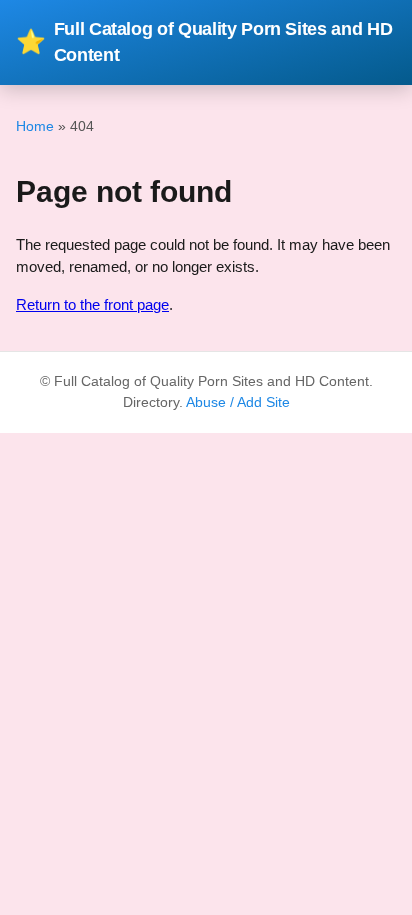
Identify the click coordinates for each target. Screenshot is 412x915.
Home (35, 126)
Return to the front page (92, 304)
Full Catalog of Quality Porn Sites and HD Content (204, 42)
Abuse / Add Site (238, 402)
